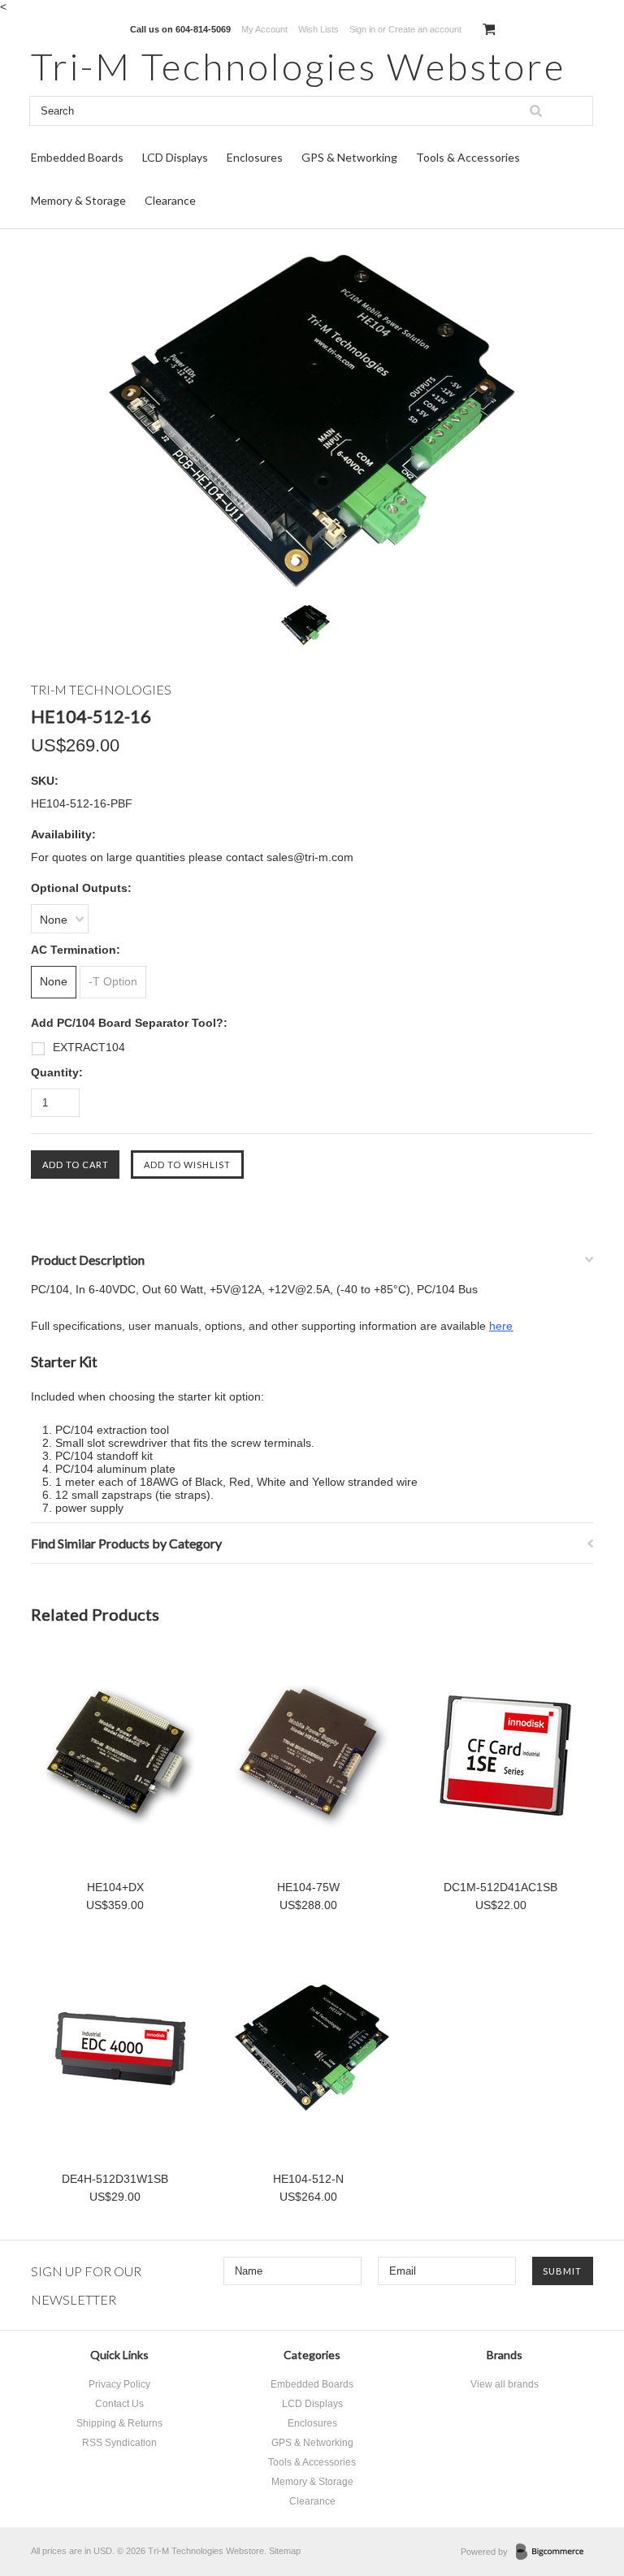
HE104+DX (115, 1887)
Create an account (425, 29)
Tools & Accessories (468, 157)
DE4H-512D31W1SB (115, 2179)
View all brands (505, 2384)
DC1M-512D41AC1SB (500, 1887)
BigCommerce (555, 2552)
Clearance (170, 200)
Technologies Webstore (298, 66)
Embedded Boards (77, 157)
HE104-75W (308, 1887)
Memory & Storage (78, 200)
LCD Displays (175, 157)
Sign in (362, 29)
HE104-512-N (308, 2179)
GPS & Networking (349, 157)
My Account (264, 29)
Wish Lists (318, 29)
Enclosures (255, 157)
